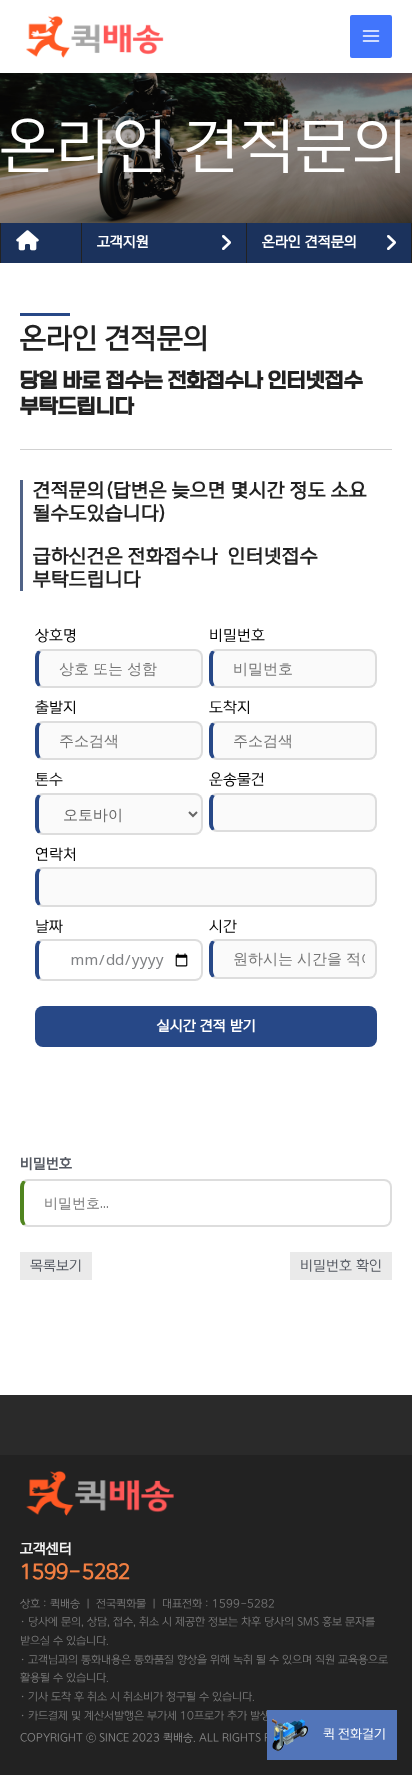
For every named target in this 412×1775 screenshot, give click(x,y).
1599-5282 (75, 1572)
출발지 (56, 707)
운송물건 (237, 779)
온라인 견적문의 (309, 242)
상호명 (56, 635)
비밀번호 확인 (341, 1266)
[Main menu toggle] (371, 36)
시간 (223, 926)
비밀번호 (237, 635)
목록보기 (56, 1266)
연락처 (56, 854)
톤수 (49, 779)
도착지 (230, 707)
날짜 (49, 926)
